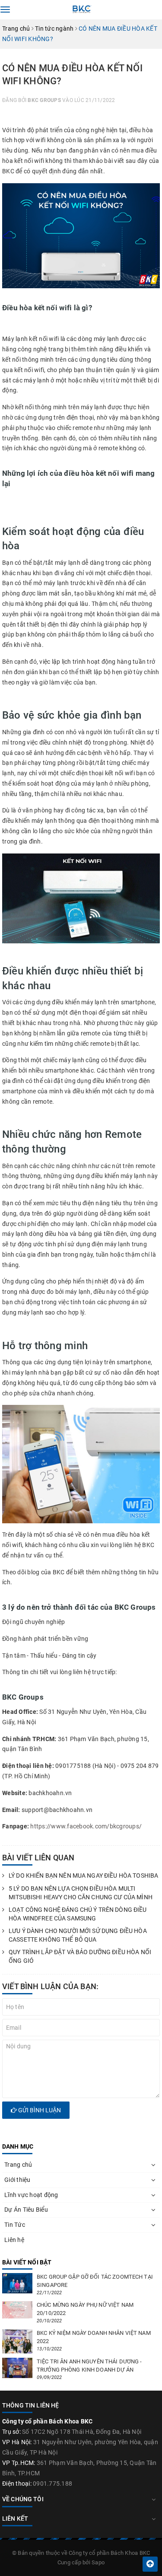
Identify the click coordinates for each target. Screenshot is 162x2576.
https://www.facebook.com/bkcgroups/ (86, 1826)
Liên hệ (14, 2240)
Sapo (98, 2562)
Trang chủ (18, 2165)
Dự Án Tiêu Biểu (26, 2210)
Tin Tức (15, 2225)
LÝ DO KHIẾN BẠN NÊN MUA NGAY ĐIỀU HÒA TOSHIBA (83, 1875)
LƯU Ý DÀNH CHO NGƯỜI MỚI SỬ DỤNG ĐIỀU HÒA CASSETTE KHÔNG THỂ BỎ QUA (78, 1935)
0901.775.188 (52, 2484)
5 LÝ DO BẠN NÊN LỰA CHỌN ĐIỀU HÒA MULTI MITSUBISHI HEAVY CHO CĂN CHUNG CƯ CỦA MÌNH (81, 1893)
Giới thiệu (17, 2180)
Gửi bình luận (39, 2110)
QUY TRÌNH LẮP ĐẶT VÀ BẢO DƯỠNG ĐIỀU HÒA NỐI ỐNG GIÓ (80, 1956)
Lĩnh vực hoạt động (31, 2195)
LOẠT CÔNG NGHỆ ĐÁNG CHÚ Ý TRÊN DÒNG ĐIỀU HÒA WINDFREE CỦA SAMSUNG (78, 1914)
